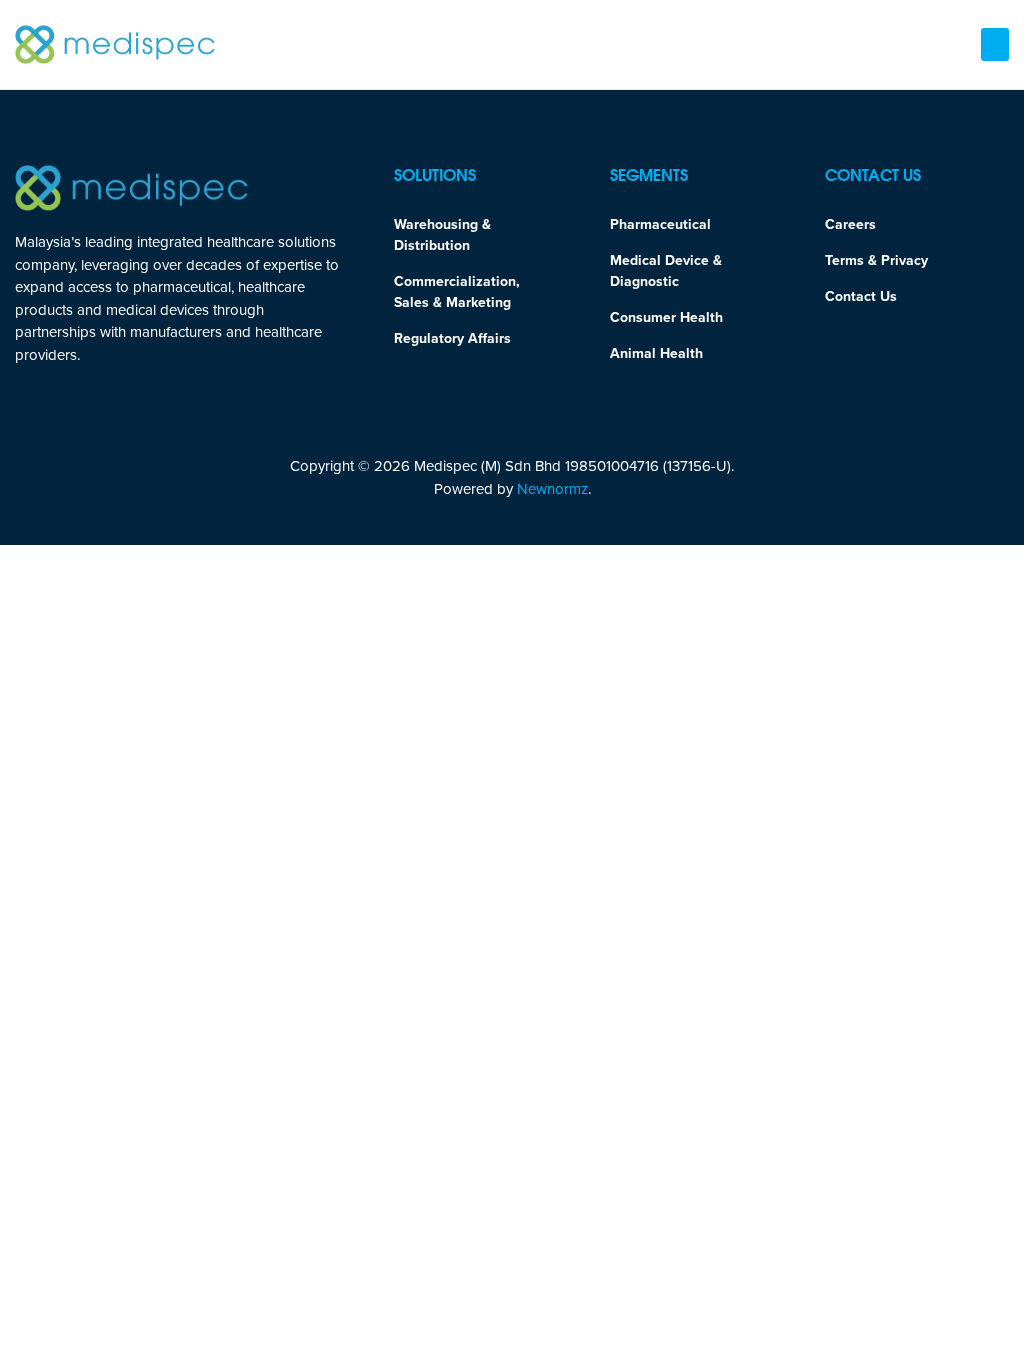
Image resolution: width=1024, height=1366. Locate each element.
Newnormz (552, 488)
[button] (995, 44)
